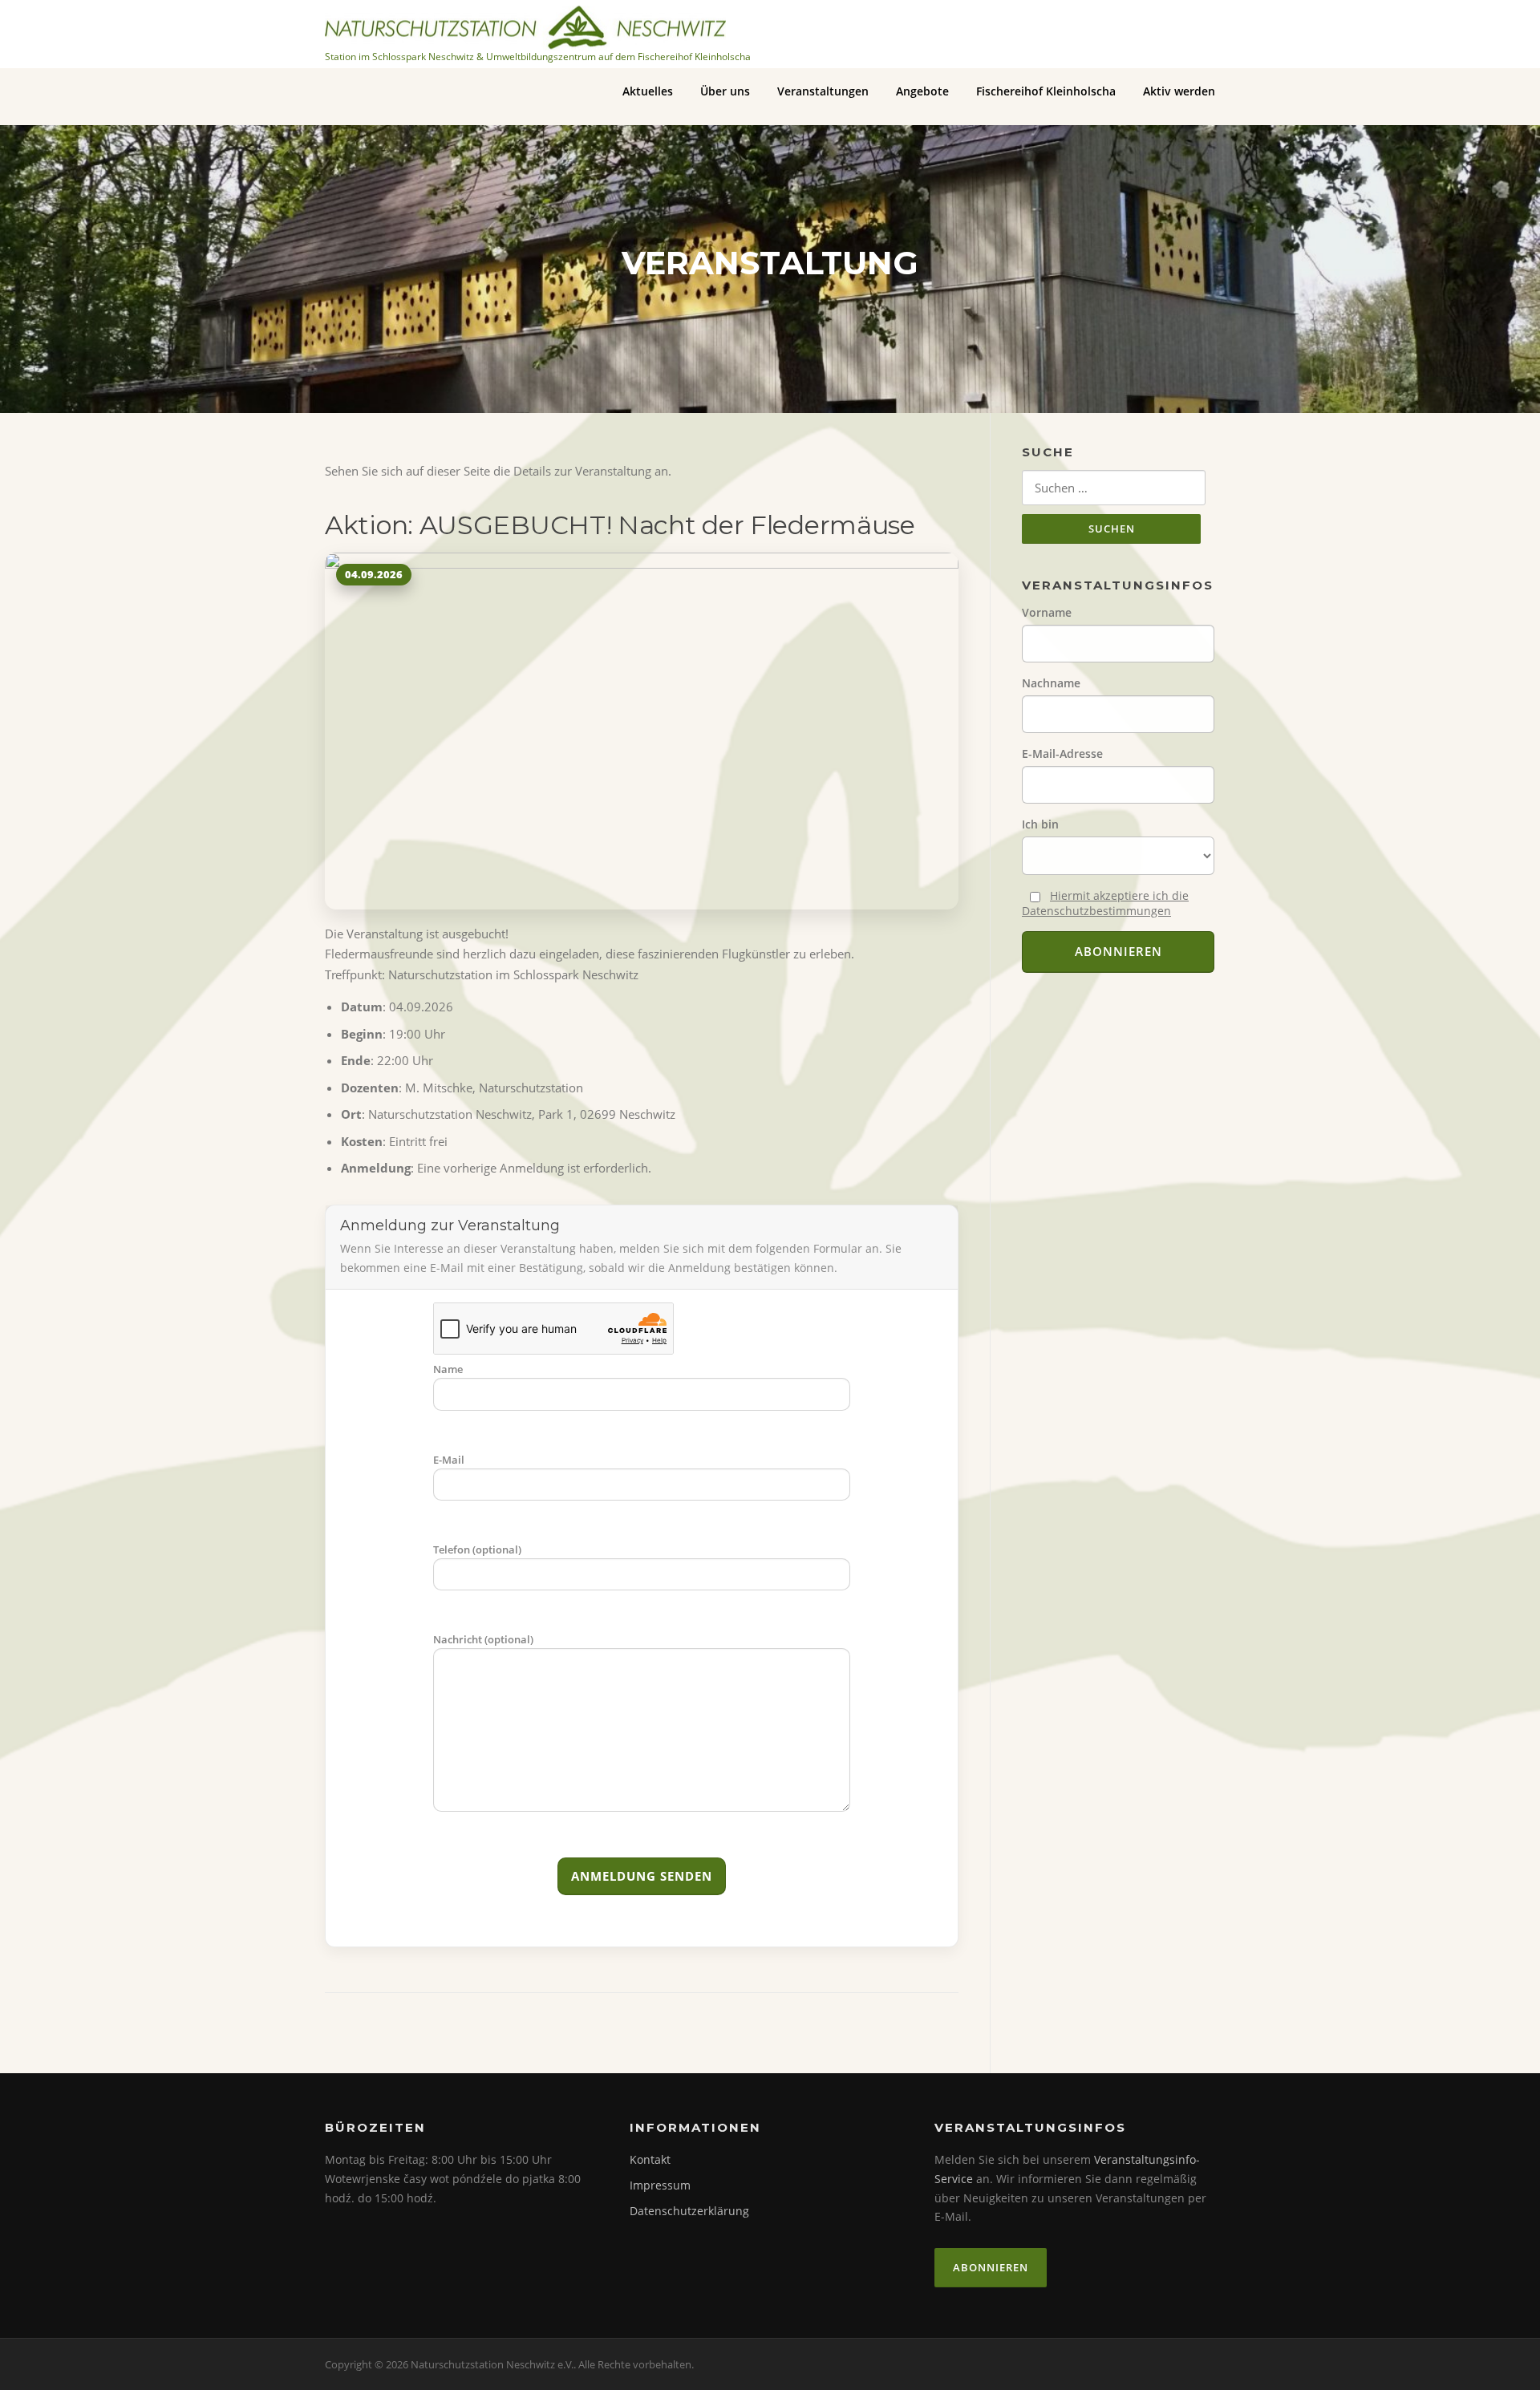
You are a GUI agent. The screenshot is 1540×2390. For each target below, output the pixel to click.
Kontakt (650, 2159)
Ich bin (1040, 824)
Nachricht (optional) (483, 1639)
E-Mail (449, 1460)
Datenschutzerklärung (689, 2211)
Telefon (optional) (477, 1549)
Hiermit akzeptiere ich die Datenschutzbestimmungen (1105, 903)
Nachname (1051, 683)
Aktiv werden (1179, 91)
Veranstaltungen (823, 91)
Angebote (922, 91)
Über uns (725, 91)
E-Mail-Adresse (1062, 753)
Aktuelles (648, 91)
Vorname (1047, 612)
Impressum (660, 2185)
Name (448, 1369)
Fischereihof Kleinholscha (1046, 91)
